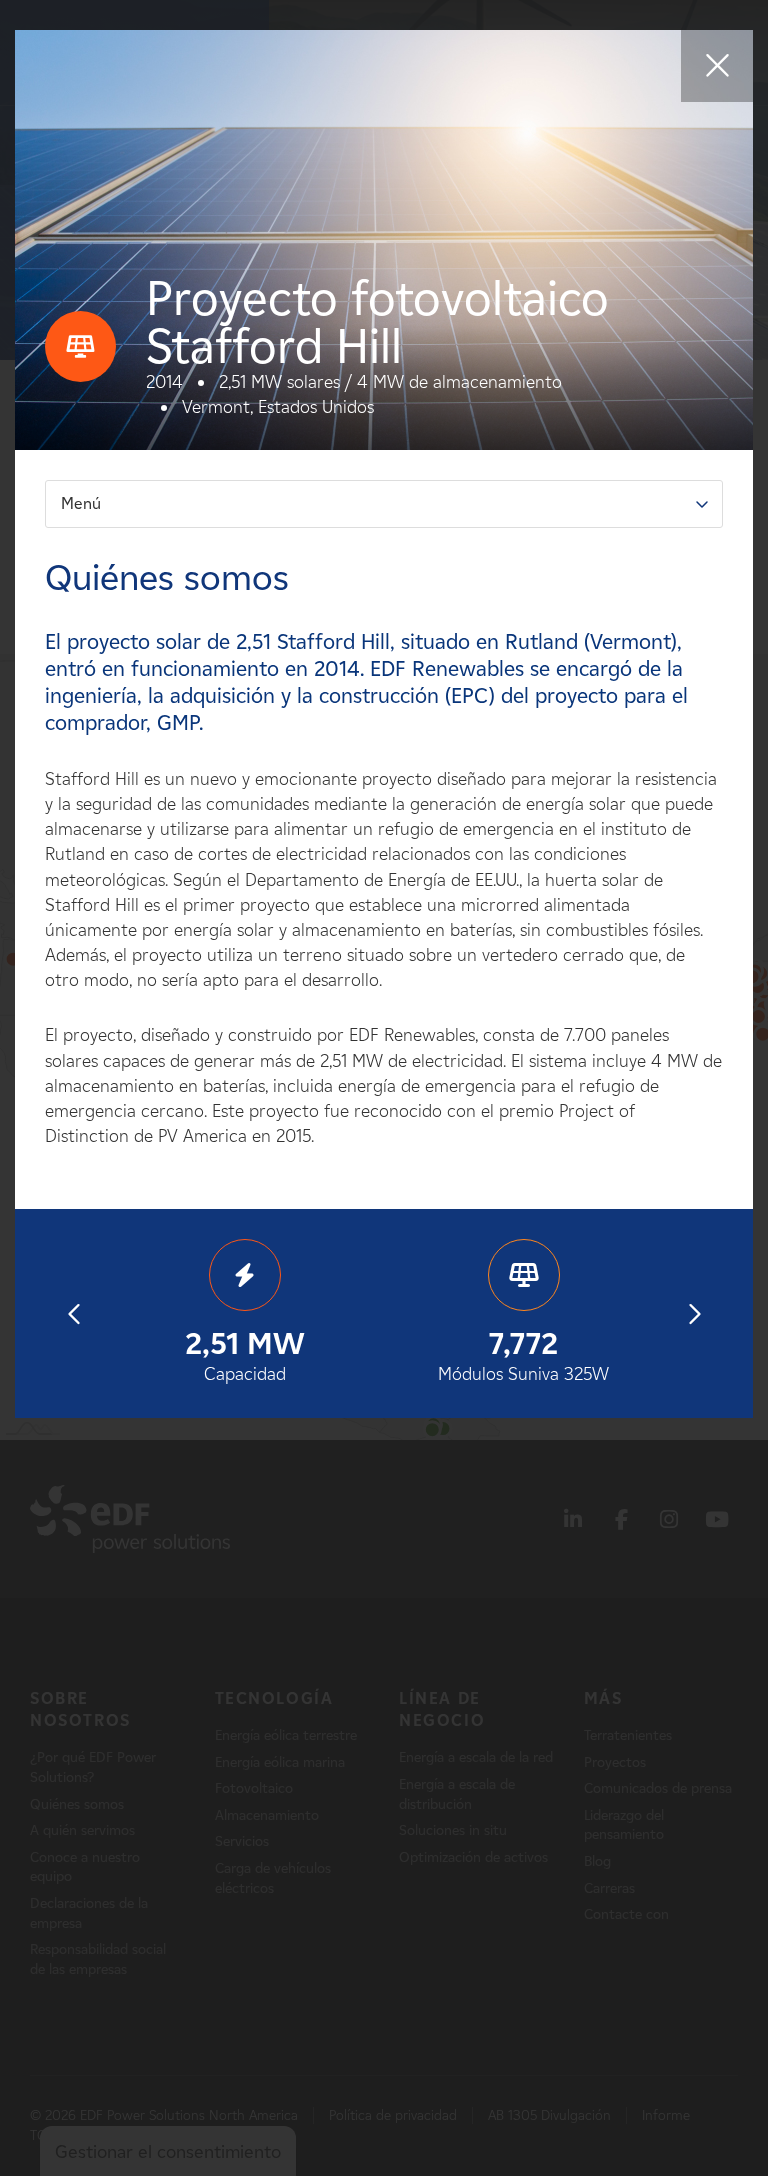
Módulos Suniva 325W (523, 1355)
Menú (81, 503)
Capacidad (245, 1355)
